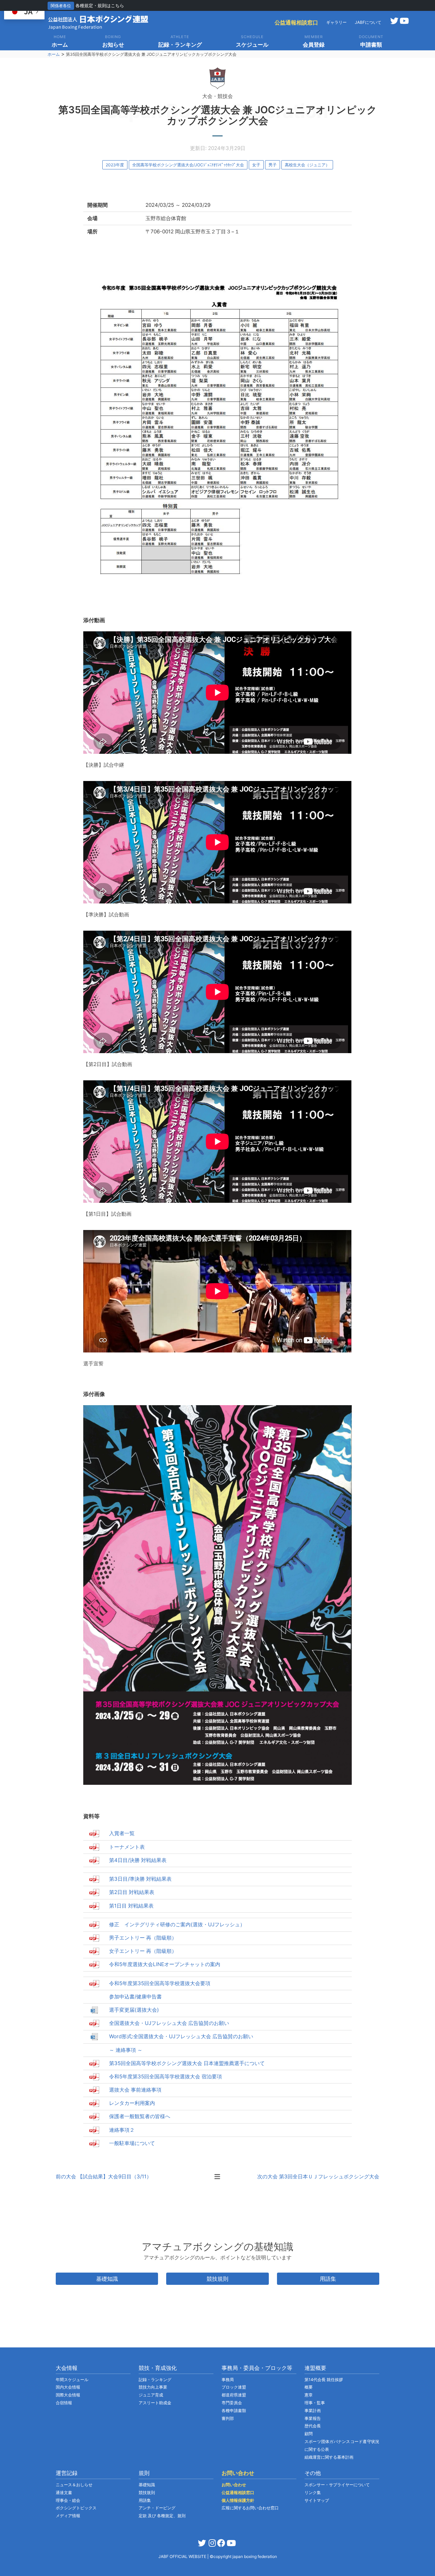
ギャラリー (336, 22)
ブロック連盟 (234, 2387)
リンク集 (313, 2492)
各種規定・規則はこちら (100, 5)
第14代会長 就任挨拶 (324, 2380)
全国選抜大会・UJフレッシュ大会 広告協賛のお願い (169, 2023)
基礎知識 (107, 2279)
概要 (309, 2387)
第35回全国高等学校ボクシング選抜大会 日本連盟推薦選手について (187, 2063)
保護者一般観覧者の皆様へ (140, 2116)
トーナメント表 (127, 1847)
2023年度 (115, 165)
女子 (256, 165)
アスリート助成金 (155, 2403)
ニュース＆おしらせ (74, 2485)
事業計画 (313, 2411)
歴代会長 (313, 2426)
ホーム (54, 54)
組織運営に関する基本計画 (329, 2457)
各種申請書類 (234, 2411)
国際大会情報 (68, 2395)
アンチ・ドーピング (157, 2508)
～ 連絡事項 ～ (126, 2050)
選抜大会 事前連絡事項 (135, 2090)
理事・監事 (315, 2403)
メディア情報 (68, 2516)
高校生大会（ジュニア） (307, 165)
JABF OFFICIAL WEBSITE (183, 2556)
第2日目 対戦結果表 (132, 1892)
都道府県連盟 (234, 2395)
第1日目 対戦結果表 (131, 1906)
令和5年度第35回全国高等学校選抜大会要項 (160, 1983)
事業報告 (313, 2418)
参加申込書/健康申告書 (135, 1997)
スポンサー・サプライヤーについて (337, 2485)
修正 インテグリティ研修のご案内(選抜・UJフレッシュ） (177, 1924)
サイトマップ (317, 2500)
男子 (273, 165)
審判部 (228, 2418)
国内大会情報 (68, 2387)
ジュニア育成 (151, 2395)
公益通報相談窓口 (296, 22)
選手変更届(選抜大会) (134, 2010)
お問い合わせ (234, 2485)
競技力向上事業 (153, 2387)
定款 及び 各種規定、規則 (162, 2516)
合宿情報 (64, 2403)
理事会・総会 (68, 2500)
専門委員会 (232, 2403)
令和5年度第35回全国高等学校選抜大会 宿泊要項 (166, 2076)
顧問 (309, 2434)
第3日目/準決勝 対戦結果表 (140, 1879)
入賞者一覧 (122, 1833)
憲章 (309, 2395)
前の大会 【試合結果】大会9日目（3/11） (104, 2176)
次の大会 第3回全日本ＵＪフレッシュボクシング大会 (318, 2176)
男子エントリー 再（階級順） (143, 1938)
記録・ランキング (155, 2380)
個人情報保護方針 (238, 2500)
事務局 (228, 2380)
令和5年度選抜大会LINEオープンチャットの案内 (165, 1964)
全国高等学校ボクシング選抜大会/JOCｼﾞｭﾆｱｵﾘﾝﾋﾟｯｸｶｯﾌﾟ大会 (188, 165)
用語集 (328, 2279)
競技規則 (217, 2279)
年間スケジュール (72, 2380)
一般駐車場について (132, 2143)
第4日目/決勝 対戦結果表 (138, 1860)
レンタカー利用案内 (132, 2103)
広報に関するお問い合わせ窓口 (250, 2508)
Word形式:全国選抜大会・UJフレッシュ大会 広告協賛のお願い (181, 2036)
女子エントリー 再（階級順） (143, 1951)
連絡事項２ (122, 2130)
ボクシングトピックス (76, 2508)
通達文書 (64, 2492)
